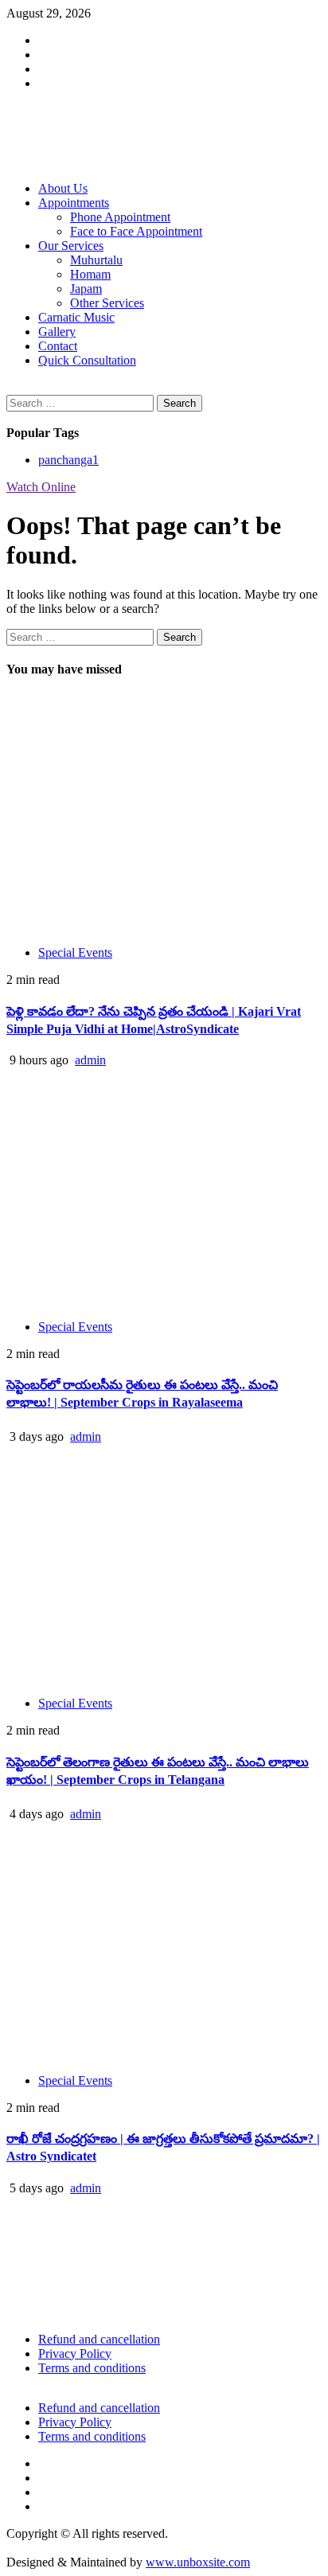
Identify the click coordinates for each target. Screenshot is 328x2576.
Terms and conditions (92, 2368)
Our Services (71, 246)
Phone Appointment (120, 217)
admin (90, 1060)
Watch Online (41, 487)
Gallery (57, 332)
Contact (58, 346)
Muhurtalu (96, 260)
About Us (63, 188)
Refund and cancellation (99, 2339)
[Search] (11, 387)
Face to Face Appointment (136, 231)
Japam (86, 289)
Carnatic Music (76, 317)
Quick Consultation (87, 360)
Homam (90, 274)
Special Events (75, 952)
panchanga (68, 460)
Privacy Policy (75, 2354)
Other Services (107, 303)
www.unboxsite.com (198, 2562)
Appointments (74, 203)
